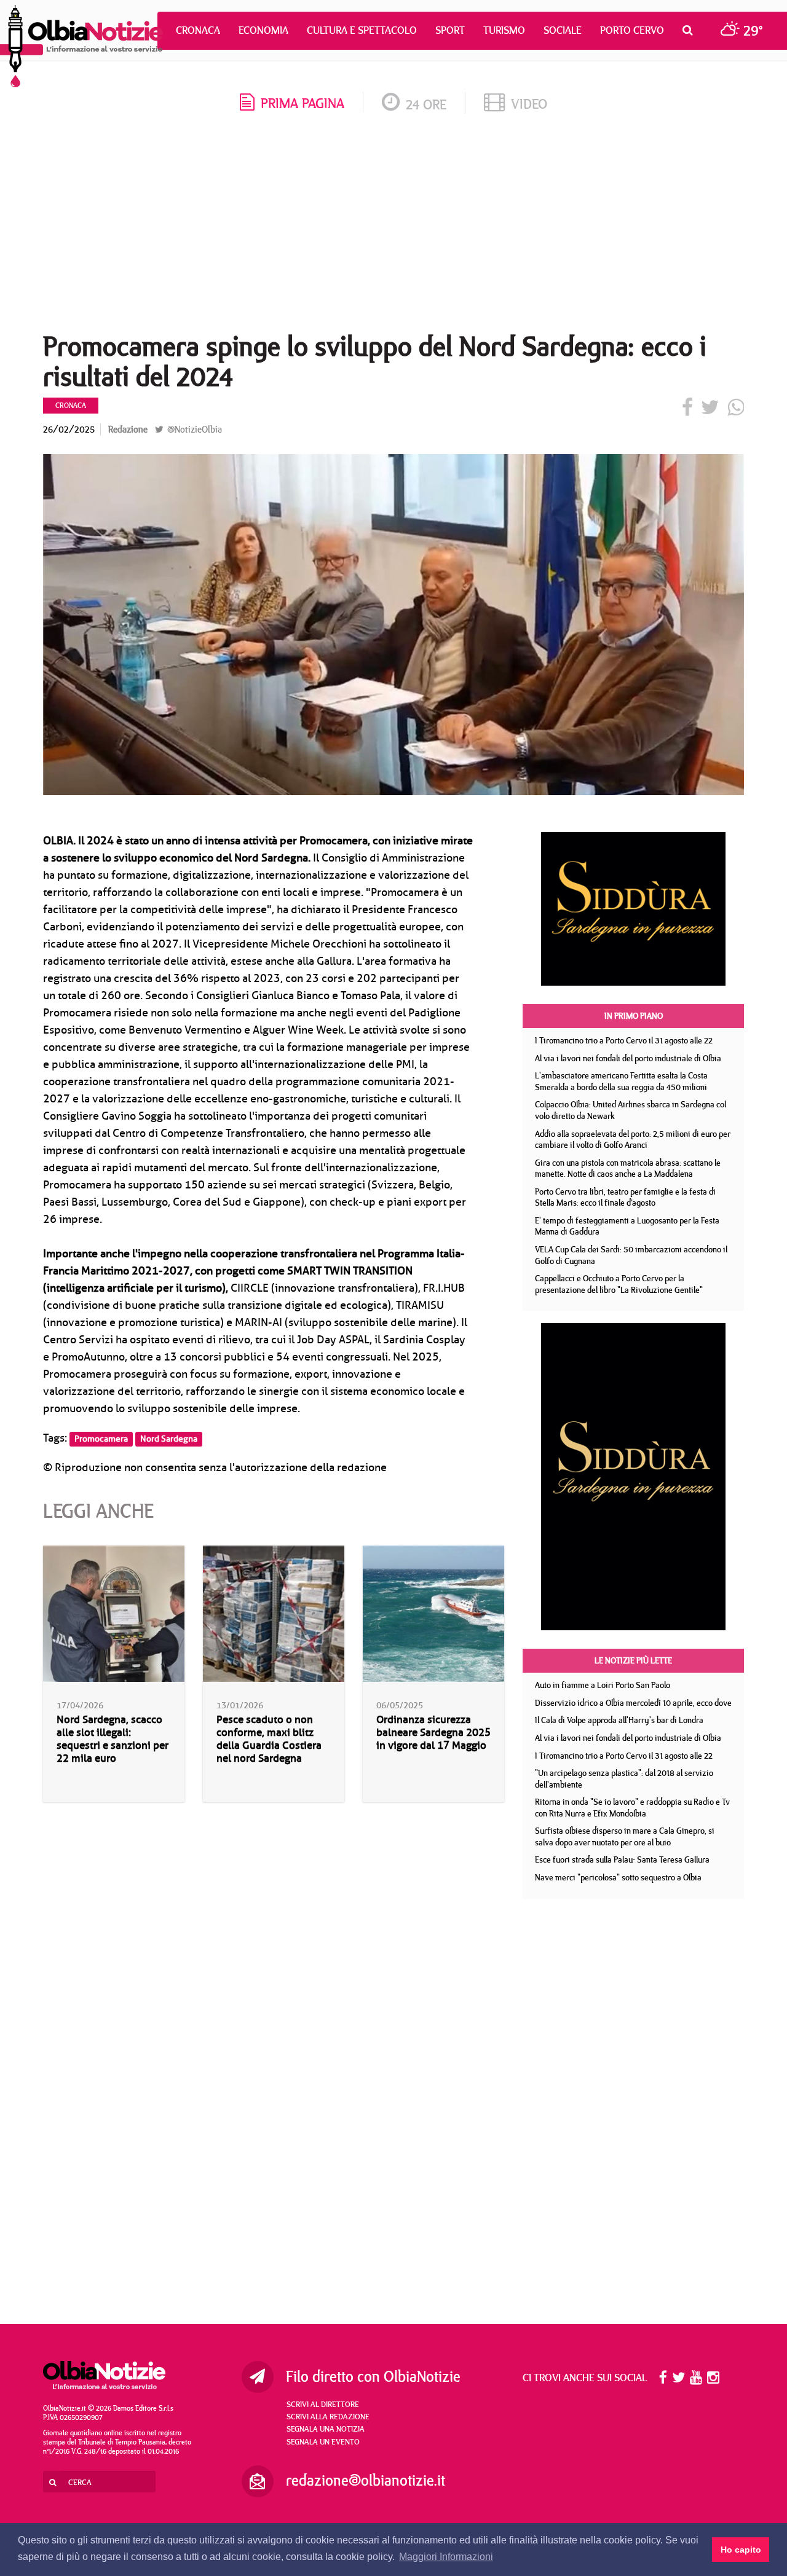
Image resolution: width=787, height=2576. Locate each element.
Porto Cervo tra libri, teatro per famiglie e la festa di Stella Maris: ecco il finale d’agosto (625, 1197)
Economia (263, 30)
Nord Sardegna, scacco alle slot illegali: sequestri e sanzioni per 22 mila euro (113, 1739)
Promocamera (101, 1439)
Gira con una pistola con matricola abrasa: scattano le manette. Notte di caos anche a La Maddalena (628, 1168)
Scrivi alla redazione (328, 2416)
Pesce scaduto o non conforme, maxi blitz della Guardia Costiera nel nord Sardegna (269, 1739)
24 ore (426, 104)
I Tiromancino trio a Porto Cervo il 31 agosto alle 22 (624, 1040)
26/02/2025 (69, 429)
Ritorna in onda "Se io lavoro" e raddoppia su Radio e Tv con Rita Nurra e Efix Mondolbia (632, 1808)
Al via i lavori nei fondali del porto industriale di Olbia (628, 1058)
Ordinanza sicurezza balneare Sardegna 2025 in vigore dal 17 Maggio (433, 1733)
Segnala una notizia (326, 2429)
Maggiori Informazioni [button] (446, 2557)
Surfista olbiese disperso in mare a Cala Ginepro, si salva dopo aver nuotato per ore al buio (625, 1836)
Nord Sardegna (169, 1439)
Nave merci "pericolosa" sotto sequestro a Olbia (618, 1877)
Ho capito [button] (741, 2550)
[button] (691, 30)
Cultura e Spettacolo (362, 30)
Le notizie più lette (633, 1660)
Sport (450, 30)
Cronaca (198, 30)
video (529, 104)
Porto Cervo (632, 30)
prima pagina (303, 103)
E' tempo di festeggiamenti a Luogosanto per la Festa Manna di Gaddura (627, 1226)
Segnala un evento (323, 2441)
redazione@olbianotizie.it (366, 2480)
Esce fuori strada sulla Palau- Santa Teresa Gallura (622, 1859)
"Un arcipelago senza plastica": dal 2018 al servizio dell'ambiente (624, 1779)
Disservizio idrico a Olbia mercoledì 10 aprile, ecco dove (633, 1703)
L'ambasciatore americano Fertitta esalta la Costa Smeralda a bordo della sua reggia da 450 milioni (621, 1081)
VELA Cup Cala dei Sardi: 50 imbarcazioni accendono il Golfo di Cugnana (631, 1255)
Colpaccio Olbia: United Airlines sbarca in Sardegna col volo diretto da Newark (631, 1110)
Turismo (504, 30)
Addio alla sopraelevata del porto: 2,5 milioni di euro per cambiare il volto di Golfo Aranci (633, 1140)
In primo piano (634, 1016)
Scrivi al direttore (323, 2404)
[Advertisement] (393, 227)
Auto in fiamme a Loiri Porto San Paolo (603, 1685)
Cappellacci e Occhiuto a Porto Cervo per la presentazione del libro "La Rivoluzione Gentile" (619, 1284)
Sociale (563, 30)
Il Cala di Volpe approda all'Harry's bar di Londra (619, 1720)
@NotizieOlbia (193, 429)
